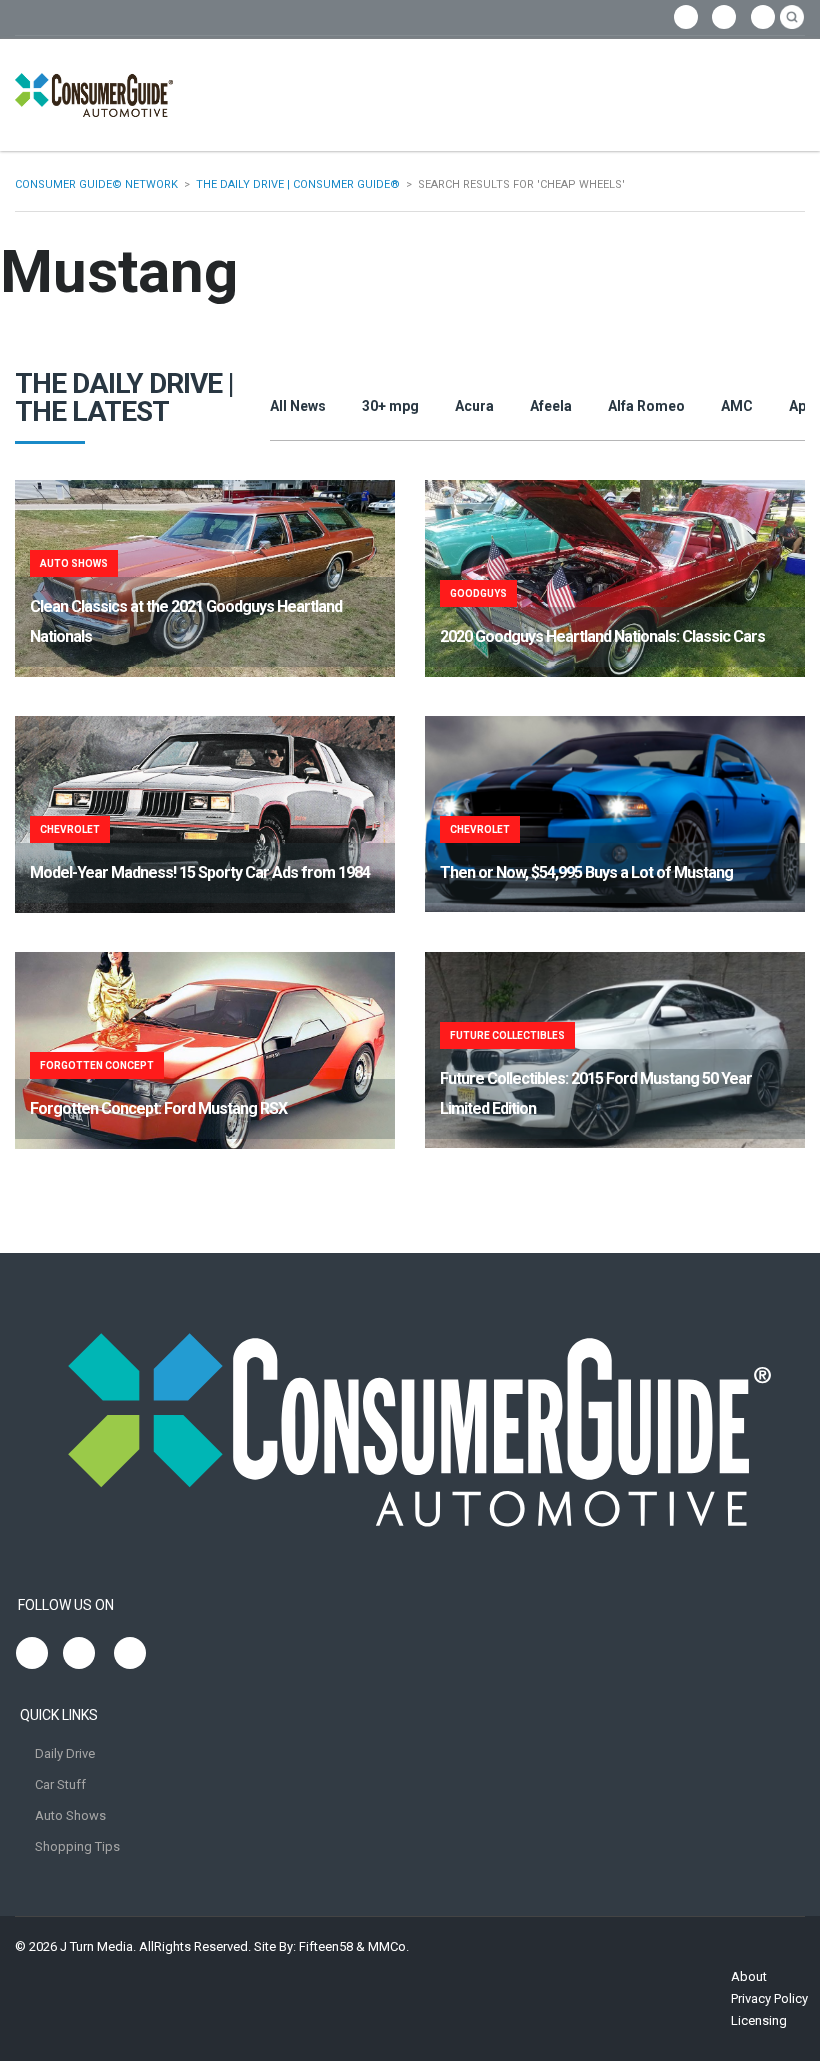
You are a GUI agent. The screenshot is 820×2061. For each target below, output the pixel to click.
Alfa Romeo (646, 406)
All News (298, 406)
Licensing (759, 2020)
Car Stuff (60, 1784)
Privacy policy (769, 1998)
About (749, 1976)
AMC (737, 406)
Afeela (551, 406)
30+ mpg (390, 406)
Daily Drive (65, 1753)
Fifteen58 (326, 1946)
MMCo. (388, 1946)
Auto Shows (70, 1815)
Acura (474, 406)
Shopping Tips (77, 1846)
